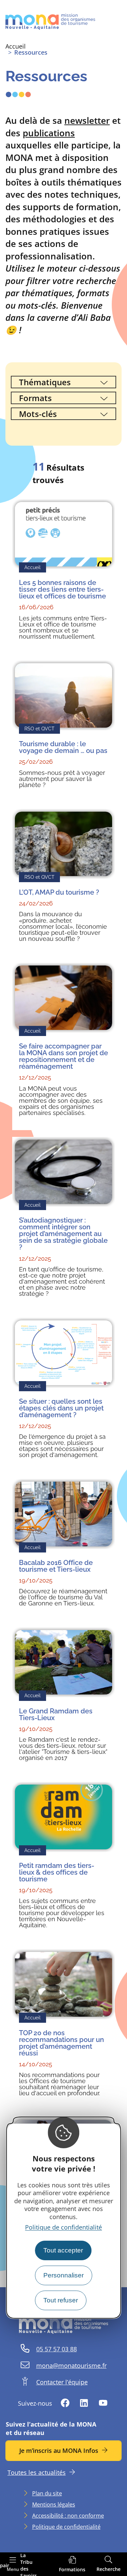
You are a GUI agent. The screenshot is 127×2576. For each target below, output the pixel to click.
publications (49, 133)
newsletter (87, 120)
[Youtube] (103, 2403)
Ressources (31, 52)
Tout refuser (61, 2300)
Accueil (16, 46)
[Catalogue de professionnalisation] (72, 2564)
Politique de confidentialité (63, 2227)
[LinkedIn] (84, 2403)
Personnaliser (63, 2275)
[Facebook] (65, 2403)
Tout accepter (63, 2250)
